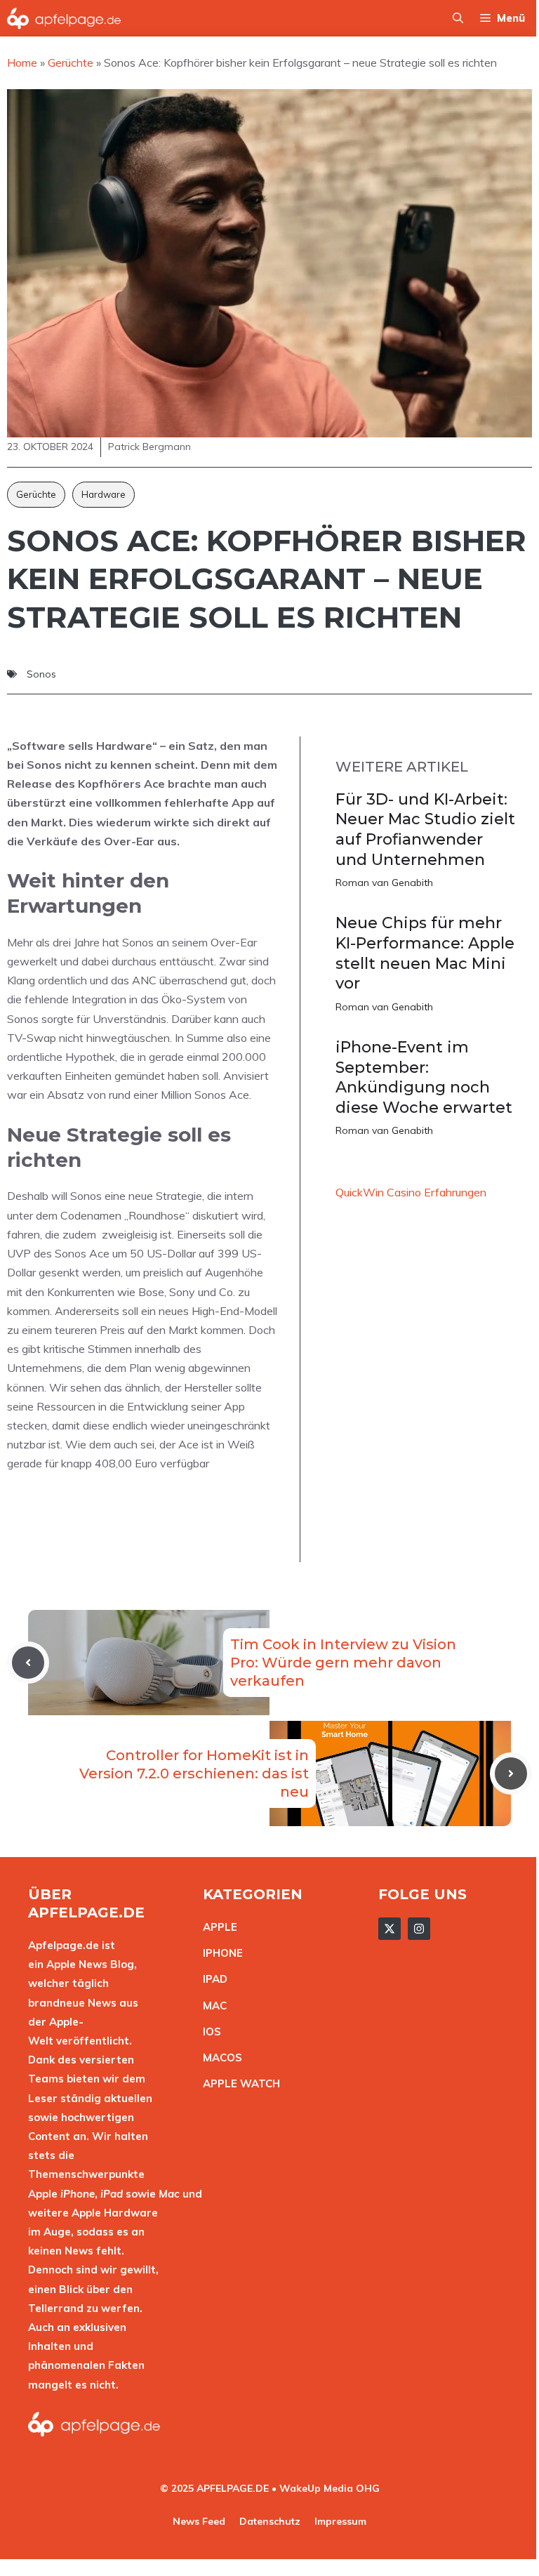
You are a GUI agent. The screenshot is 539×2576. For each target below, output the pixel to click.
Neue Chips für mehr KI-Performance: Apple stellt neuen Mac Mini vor (425, 953)
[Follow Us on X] (390, 1929)
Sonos (41, 674)
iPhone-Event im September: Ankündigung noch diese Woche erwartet (424, 1077)
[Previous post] (28, 1663)
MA (211, 2006)
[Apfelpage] (64, 18)
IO (208, 2032)
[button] (458, 18)
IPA (211, 1979)
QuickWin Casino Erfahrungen (411, 1192)
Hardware (104, 494)
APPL (217, 1927)
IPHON (220, 1953)
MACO (219, 2058)
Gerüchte (36, 494)
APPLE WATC (238, 2083)
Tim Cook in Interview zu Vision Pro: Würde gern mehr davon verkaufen (343, 1663)
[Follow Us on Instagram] (419, 1929)
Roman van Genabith (384, 883)
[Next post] (511, 1774)
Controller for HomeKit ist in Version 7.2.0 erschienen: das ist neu (194, 1774)
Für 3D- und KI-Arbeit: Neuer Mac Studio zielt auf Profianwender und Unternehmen (425, 830)
